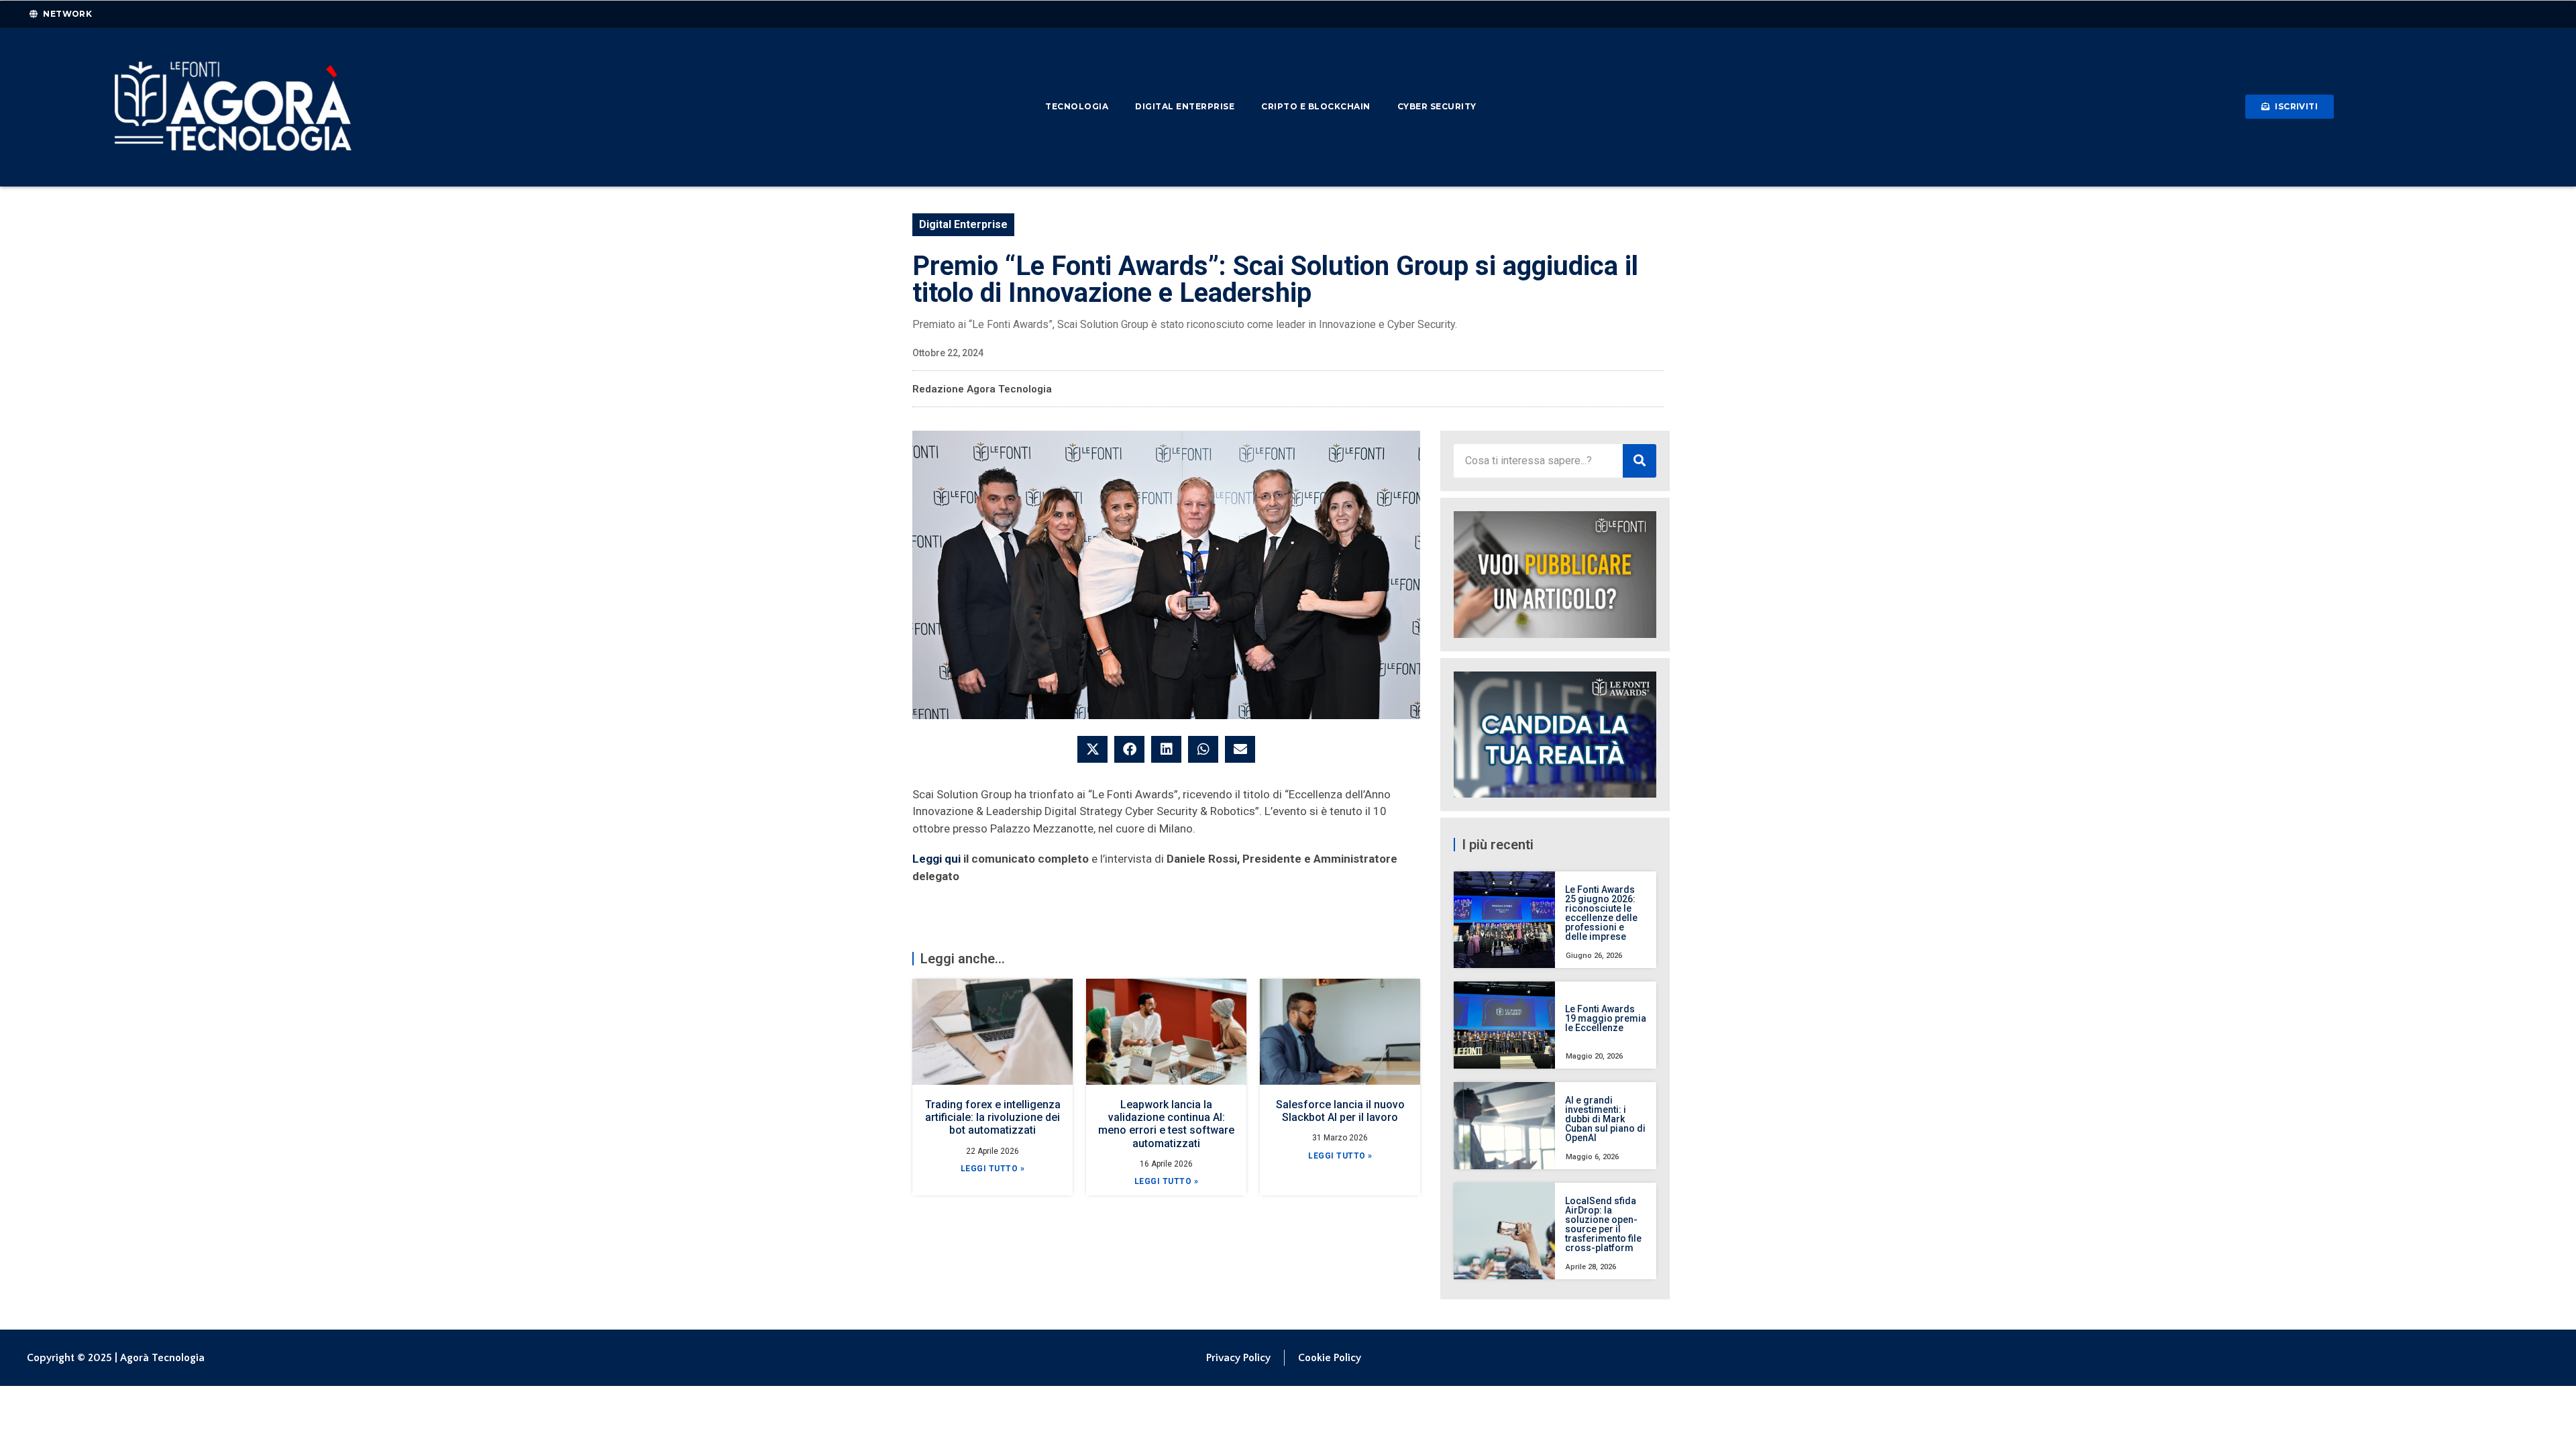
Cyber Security (1437, 106)
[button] (1092, 749)
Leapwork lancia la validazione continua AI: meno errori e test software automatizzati (1166, 1124)
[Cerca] (1640, 461)
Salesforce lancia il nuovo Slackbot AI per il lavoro (1340, 1111)
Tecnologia (1077, 106)
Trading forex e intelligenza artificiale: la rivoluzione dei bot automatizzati (993, 1117)
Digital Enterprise (1185, 106)
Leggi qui (936, 859)
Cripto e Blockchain (1316, 106)
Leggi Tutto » (993, 1169)
